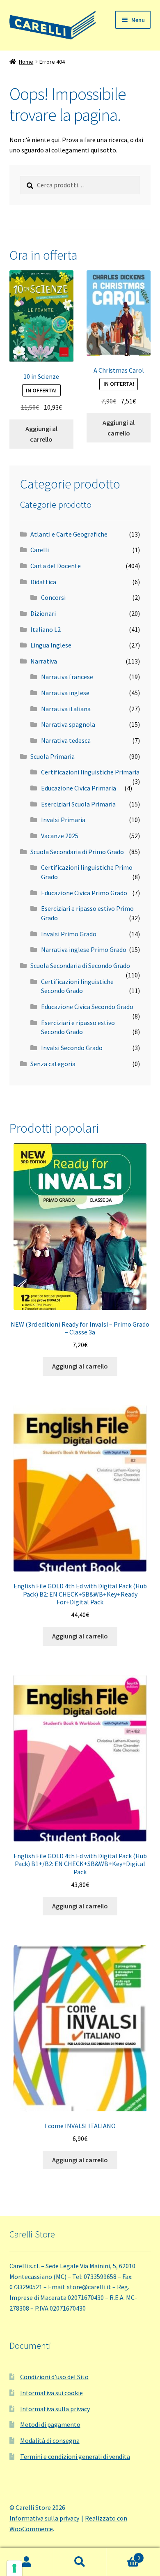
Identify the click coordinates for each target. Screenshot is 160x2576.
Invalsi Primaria (63, 820)
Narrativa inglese (65, 693)
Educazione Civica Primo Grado (84, 893)
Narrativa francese (67, 677)
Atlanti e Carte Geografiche (69, 534)
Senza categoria (53, 1064)
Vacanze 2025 (60, 836)
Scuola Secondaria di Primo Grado (77, 852)
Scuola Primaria (53, 756)
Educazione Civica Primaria (79, 788)
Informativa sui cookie (51, 2393)
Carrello (123, 2555)
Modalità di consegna (50, 2440)
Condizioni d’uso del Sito (54, 2377)
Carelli (40, 550)
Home (26, 62)
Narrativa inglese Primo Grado (84, 949)
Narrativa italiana (66, 709)
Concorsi (53, 597)
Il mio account (27, 2562)
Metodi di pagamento (50, 2424)
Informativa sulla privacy (55, 2409)
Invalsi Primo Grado (69, 934)
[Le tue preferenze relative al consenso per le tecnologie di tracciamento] (14, 2568)
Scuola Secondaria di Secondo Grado (80, 965)
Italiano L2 (46, 629)
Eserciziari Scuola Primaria (78, 804)
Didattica (43, 582)
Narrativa (44, 661)
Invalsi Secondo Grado (72, 1048)
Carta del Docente (56, 566)
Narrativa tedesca (66, 740)
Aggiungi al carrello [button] (41, 434)
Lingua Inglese (51, 645)
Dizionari (43, 613)
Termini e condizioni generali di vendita (75, 2456)
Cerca (80, 2562)
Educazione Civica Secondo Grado (87, 1007)
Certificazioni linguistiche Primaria (90, 772)
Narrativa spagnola (68, 724)
